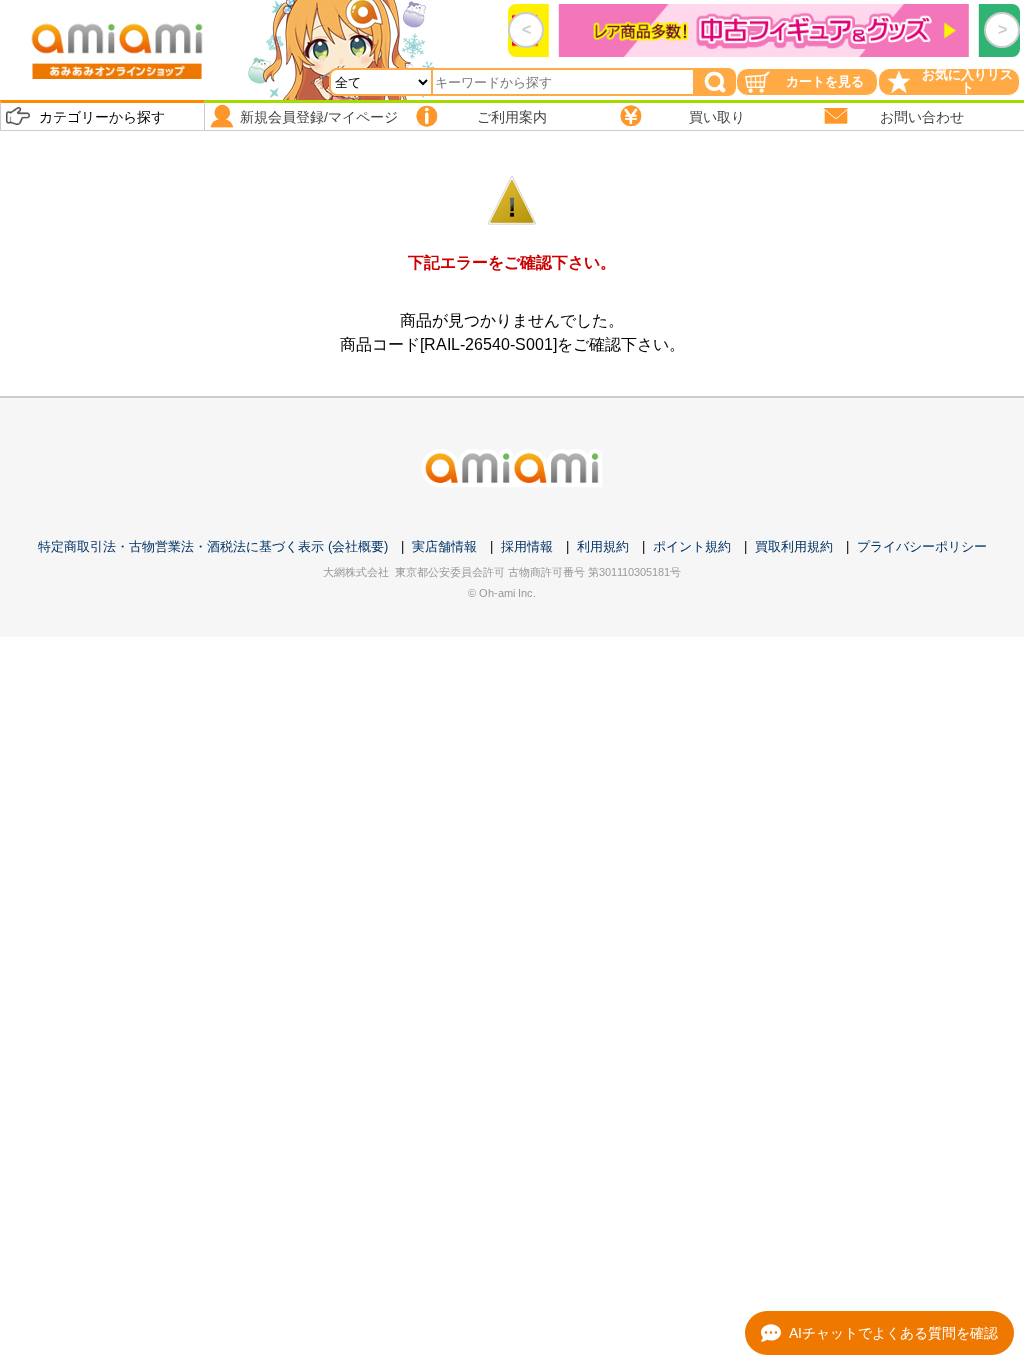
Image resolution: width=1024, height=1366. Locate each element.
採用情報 (527, 546)
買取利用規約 (794, 546)
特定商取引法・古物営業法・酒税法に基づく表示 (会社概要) (213, 546)
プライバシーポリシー (922, 546)
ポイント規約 (692, 546)
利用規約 (603, 546)
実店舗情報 (444, 546)
